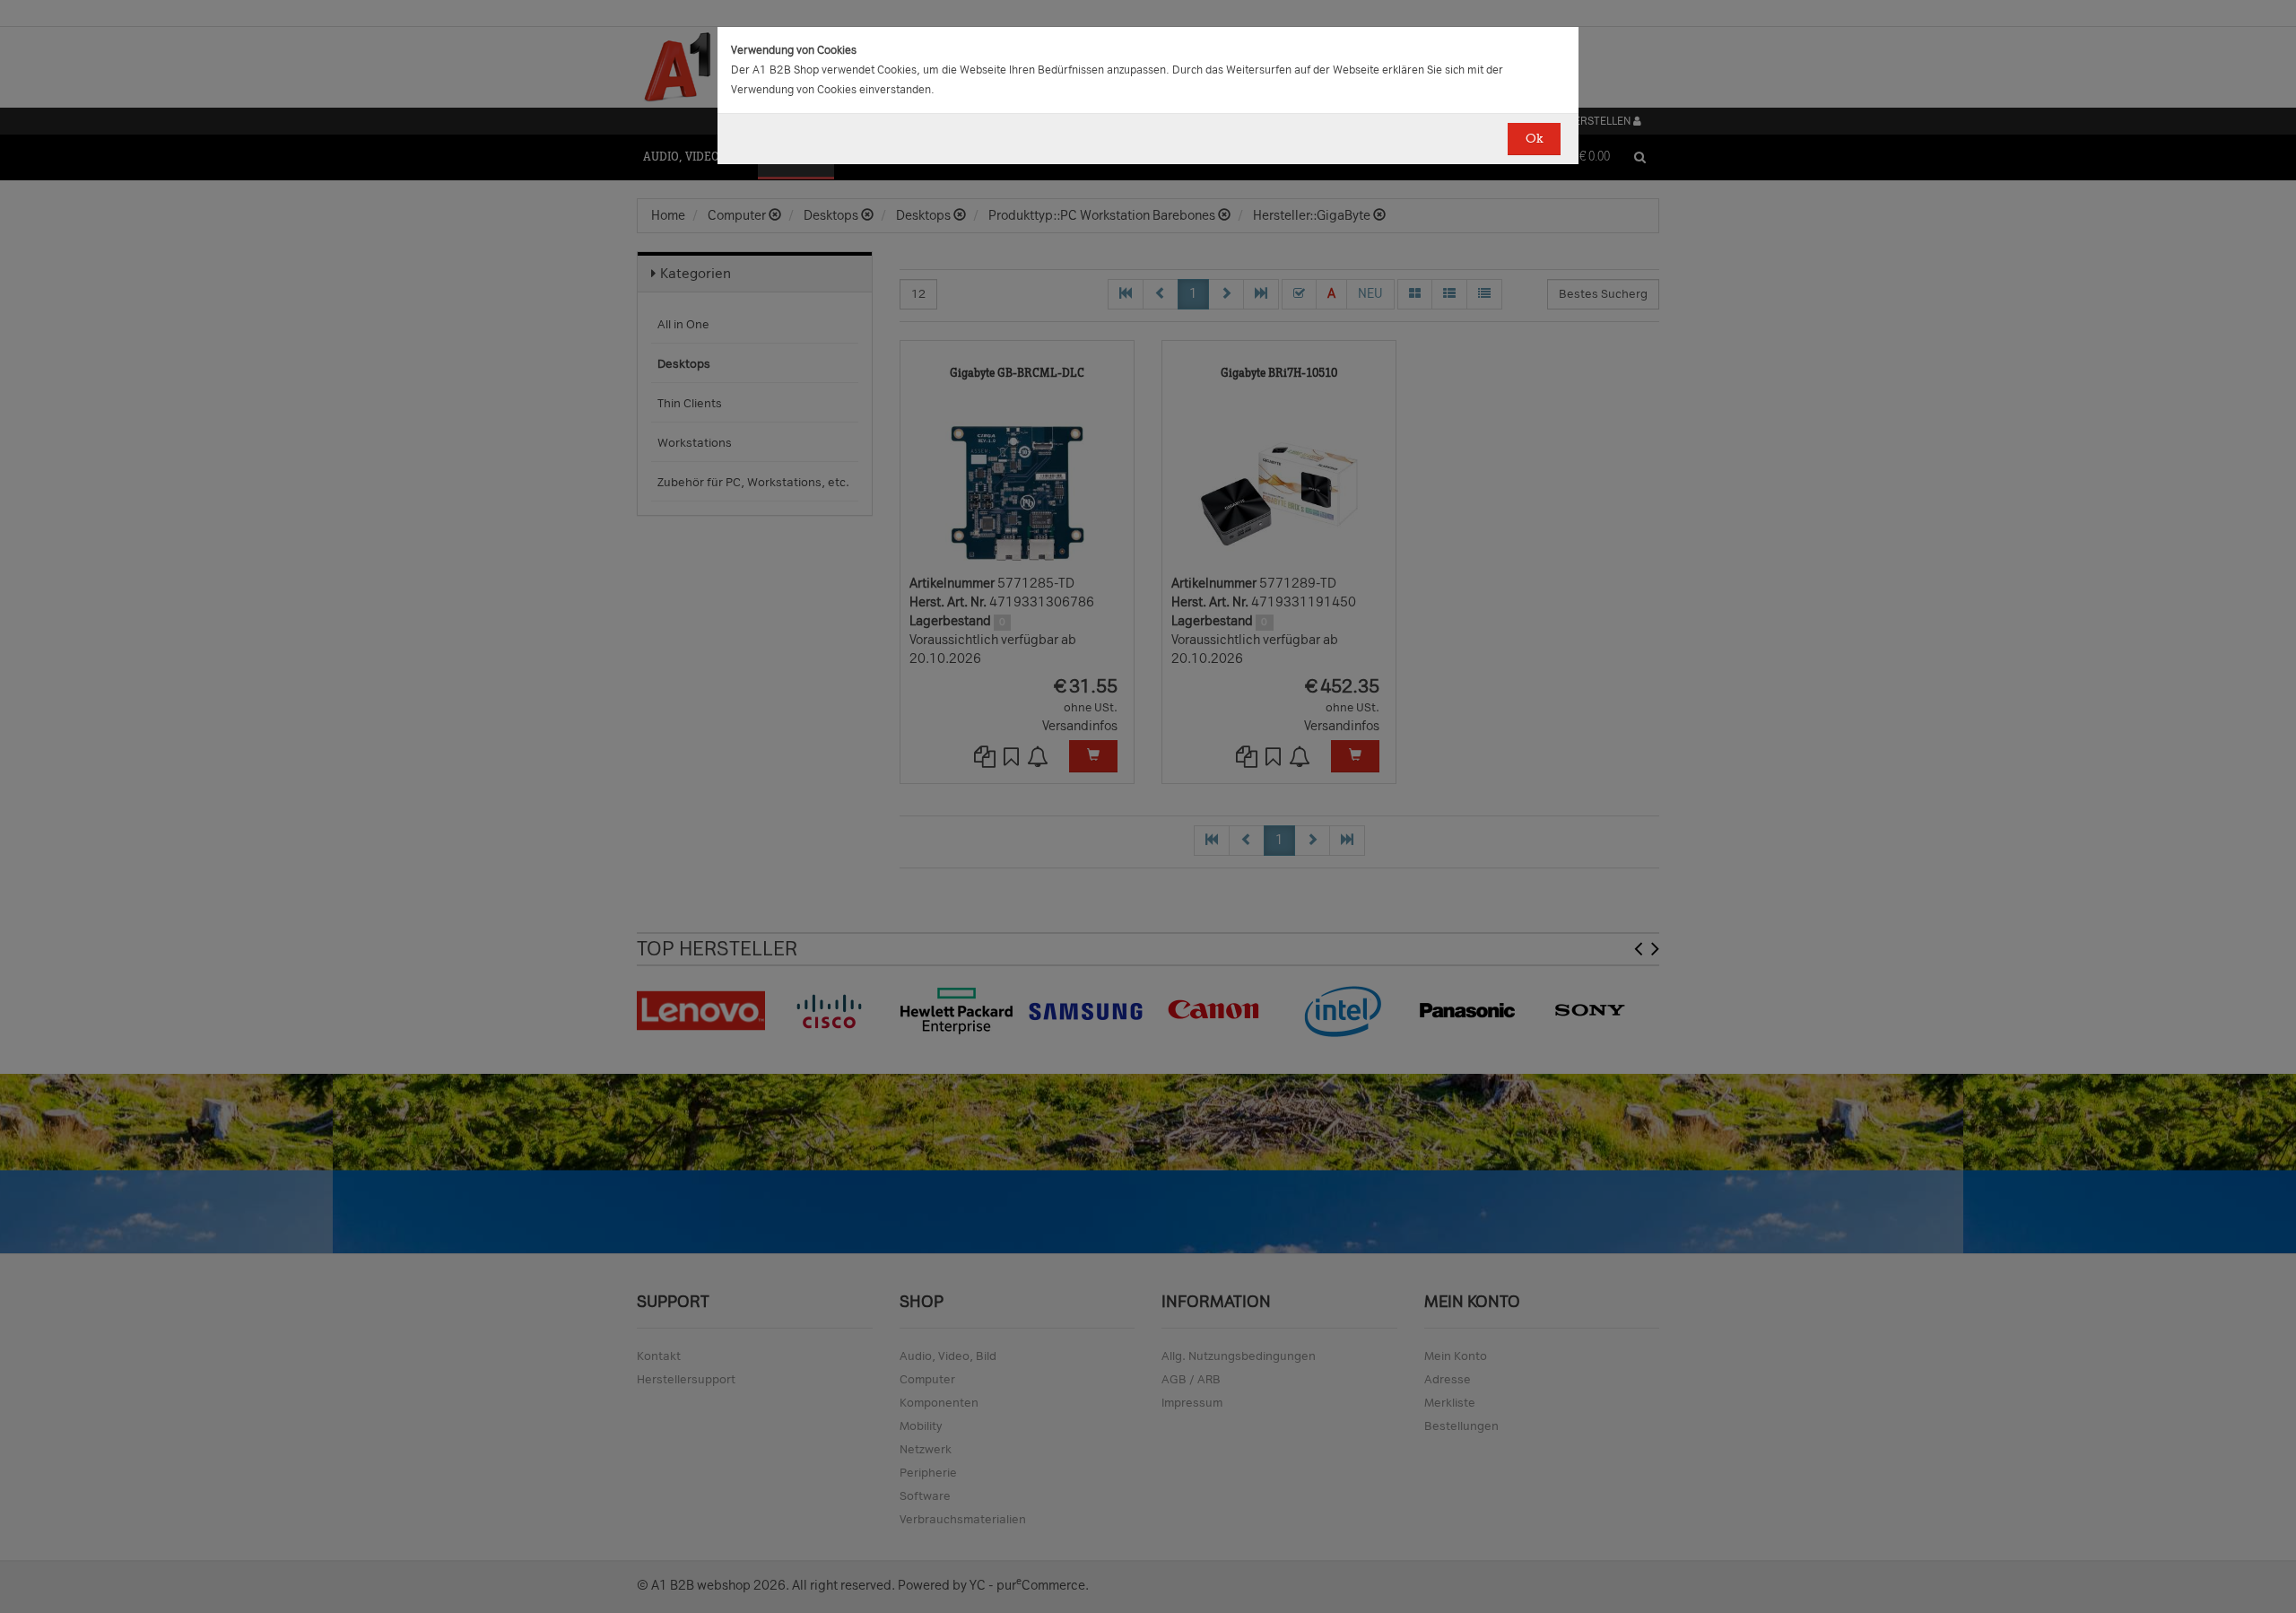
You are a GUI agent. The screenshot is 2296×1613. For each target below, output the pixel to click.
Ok (1534, 139)
